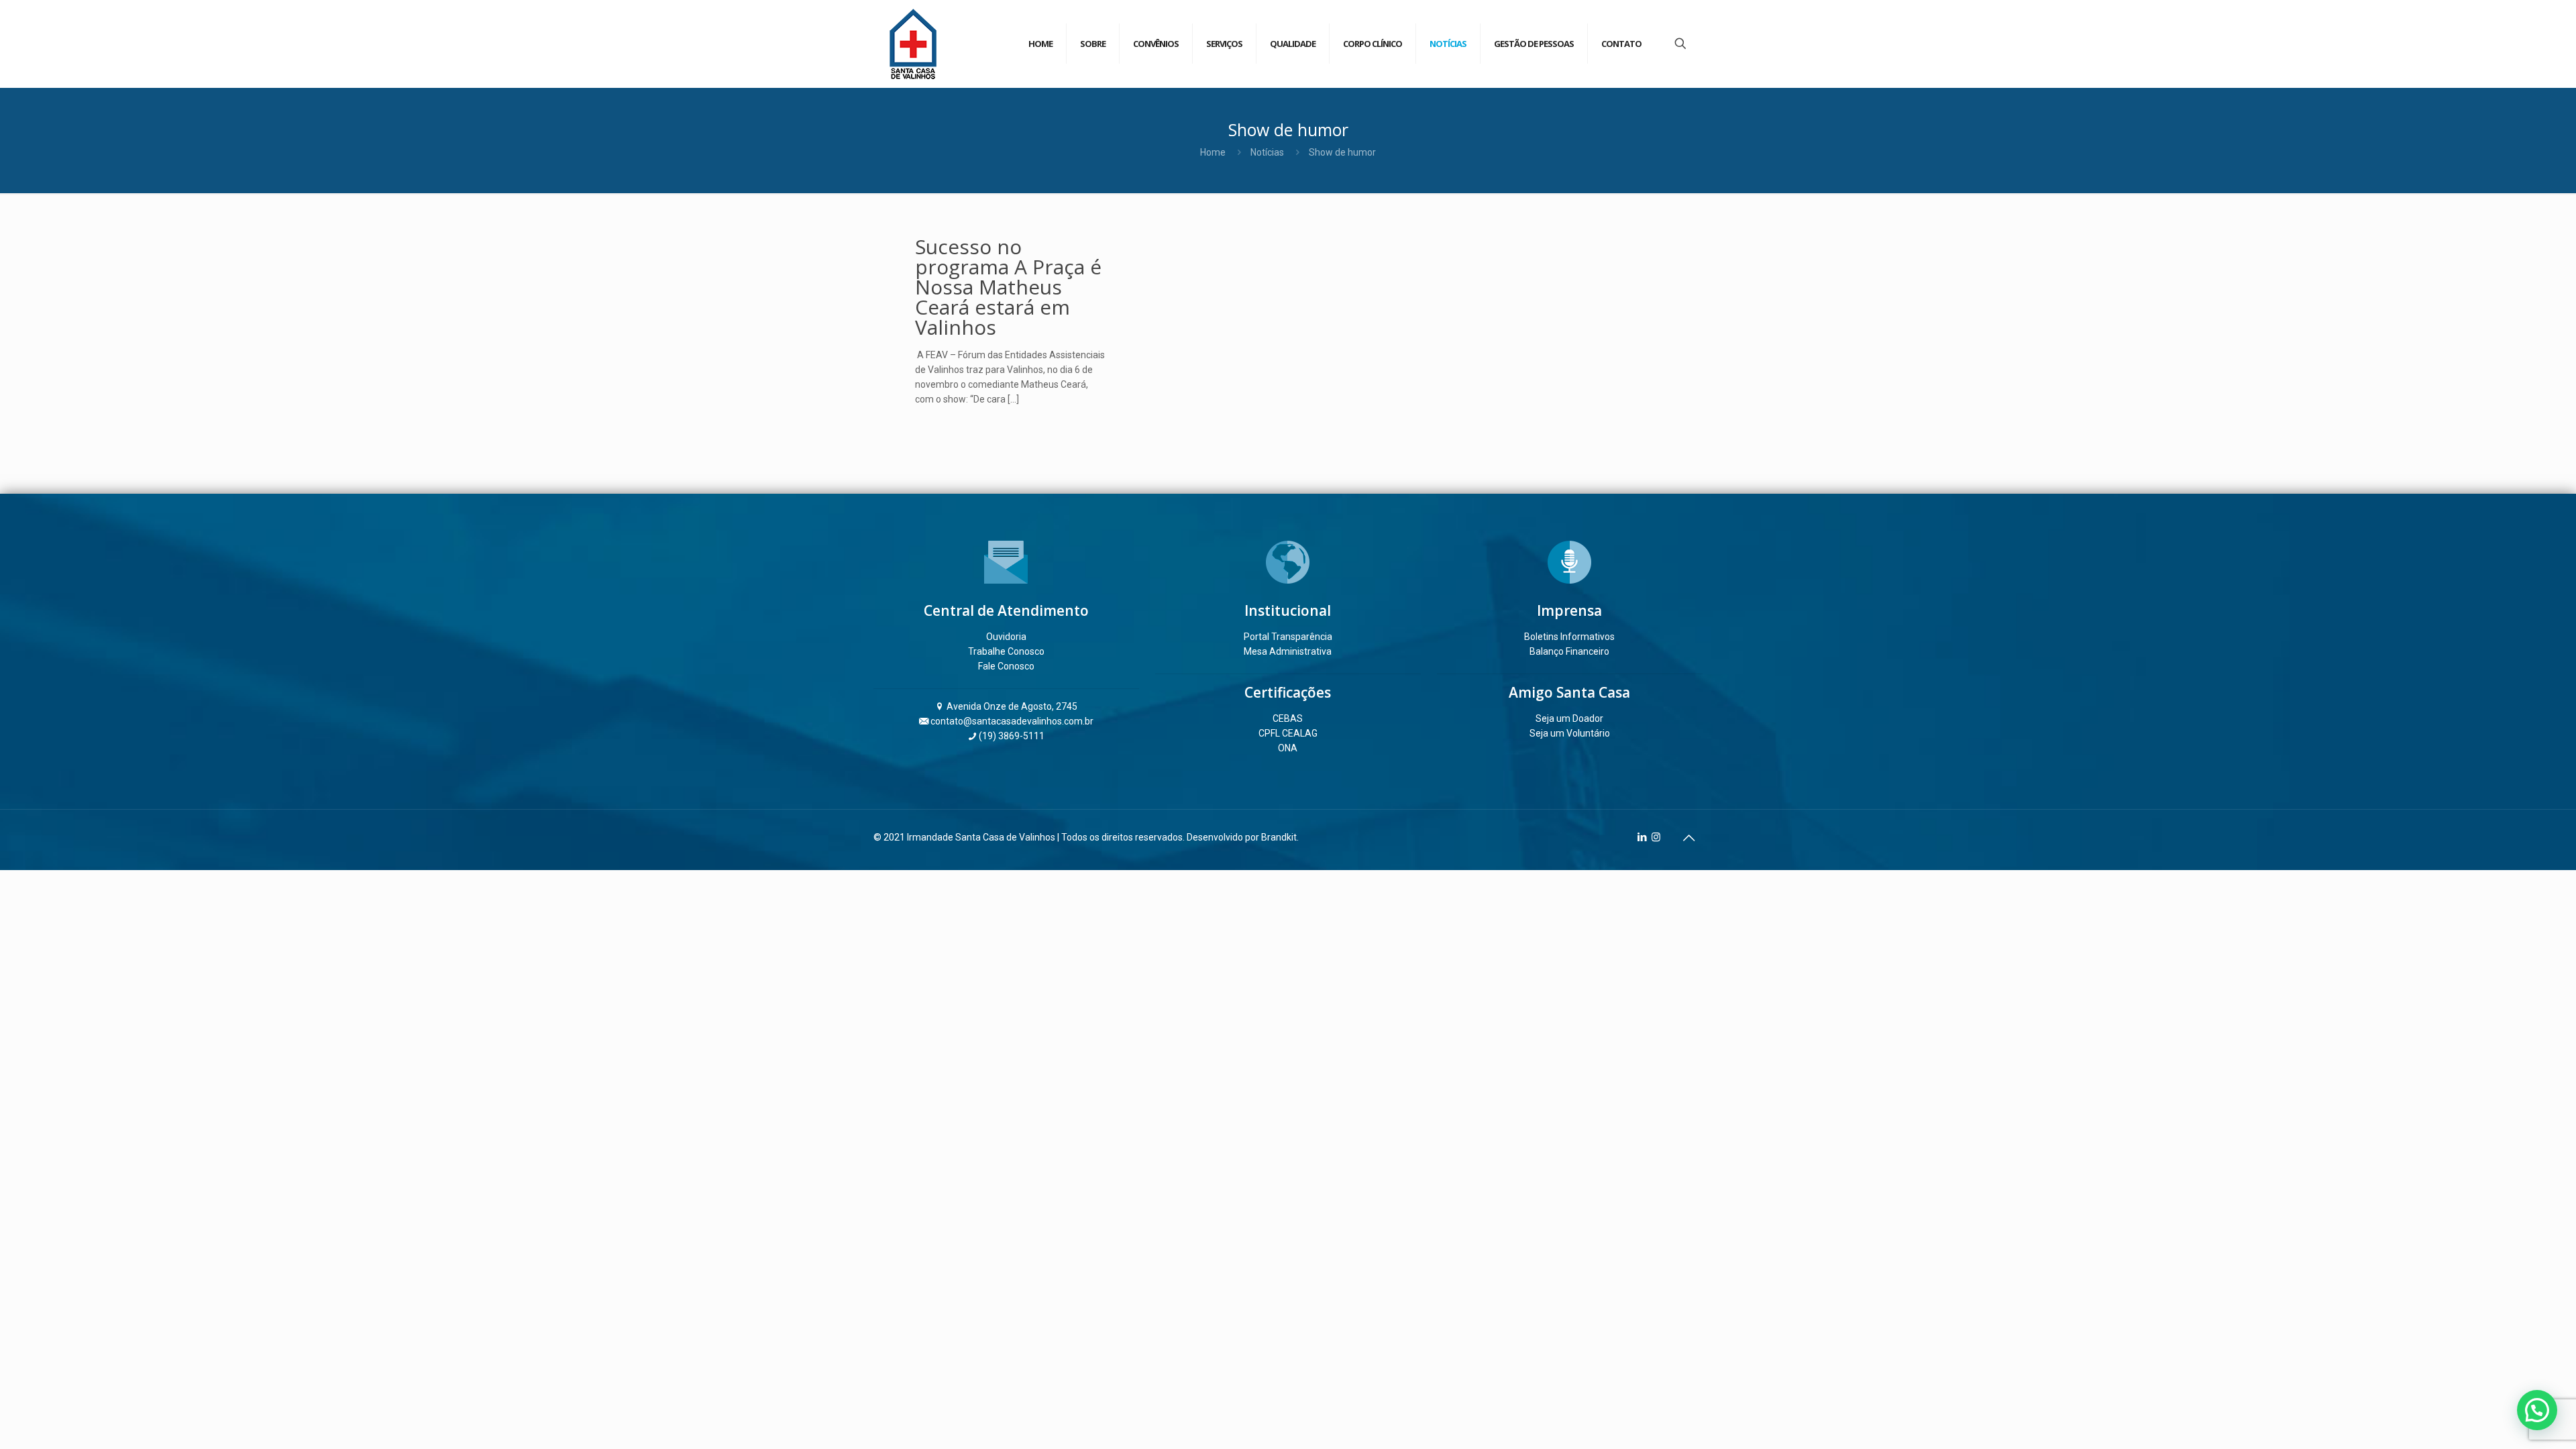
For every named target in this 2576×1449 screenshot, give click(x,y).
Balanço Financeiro (1569, 651)
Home (1213, 152)
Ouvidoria (1006, 637)
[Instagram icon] (1656, 837)
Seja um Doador (1569, 718)
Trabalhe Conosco (1006, 651)
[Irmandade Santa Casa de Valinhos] (913, 44)
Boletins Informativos (1569, 637)
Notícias (1267, 152)
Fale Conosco (1006, 666)
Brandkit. (1280, 837)
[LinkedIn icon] (1642, 837)
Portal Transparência (1288, 637)
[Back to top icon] (1688, 838)
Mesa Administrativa (1288, 651)
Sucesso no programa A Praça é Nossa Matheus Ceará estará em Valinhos (1008, 287)
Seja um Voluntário (1570, 733)
